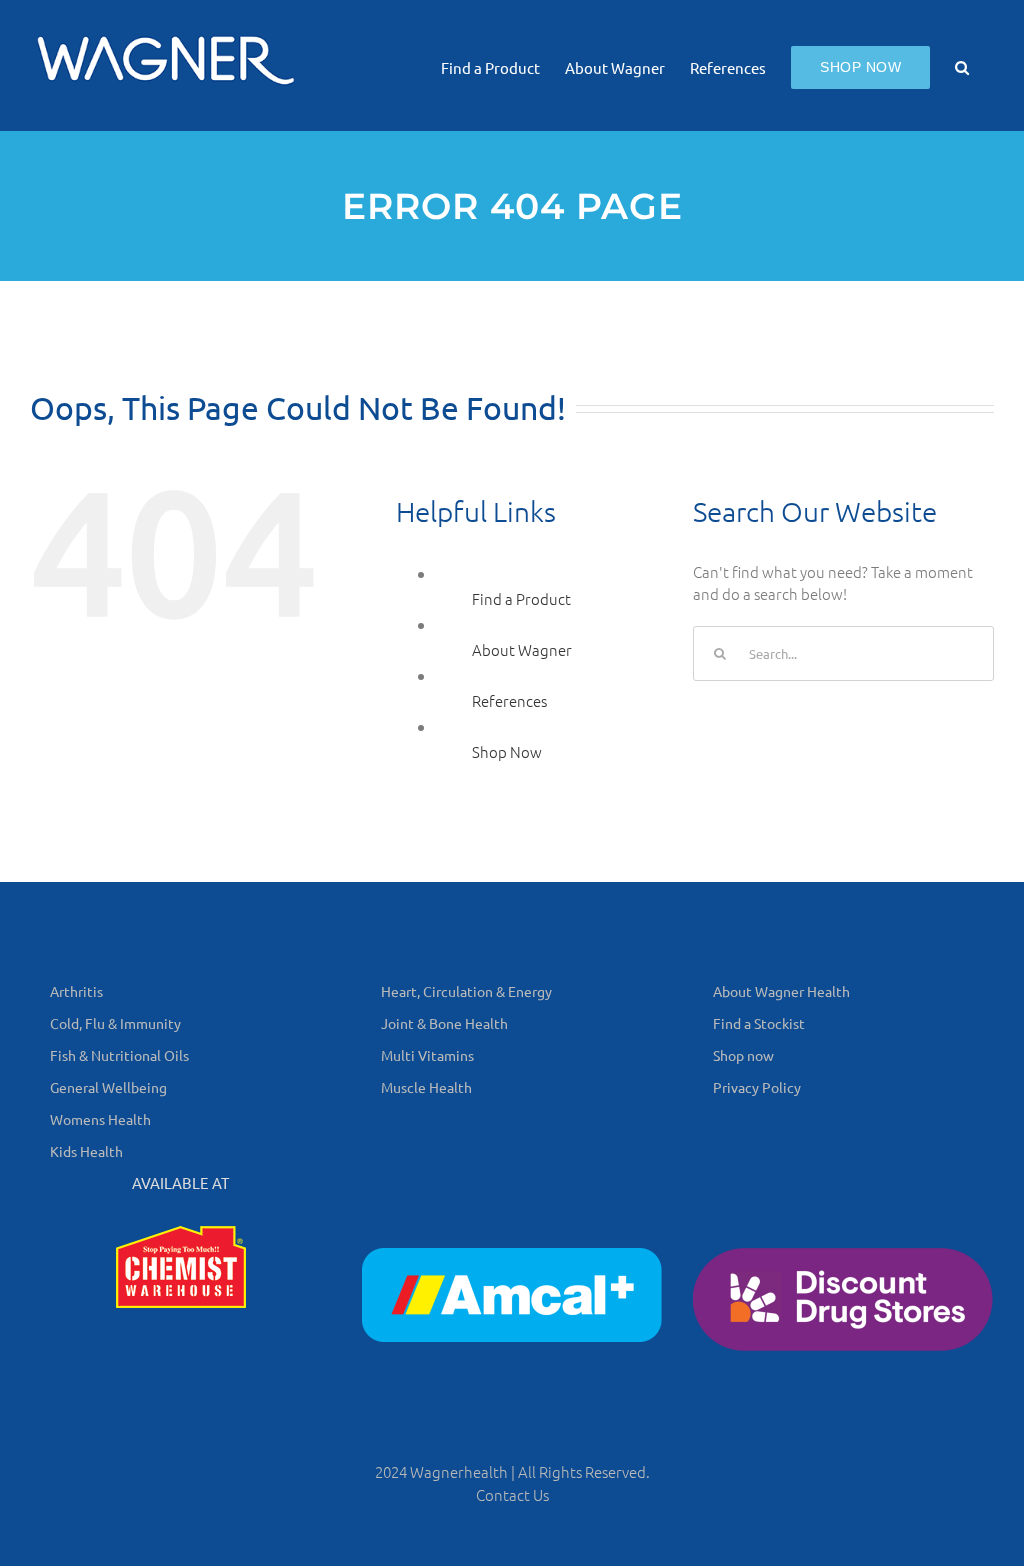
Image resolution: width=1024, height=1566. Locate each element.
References (509, 700)
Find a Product (521, 598)
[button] (962, 65)
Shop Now (507, 751)
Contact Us (512, 1494)
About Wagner (522, 649)
